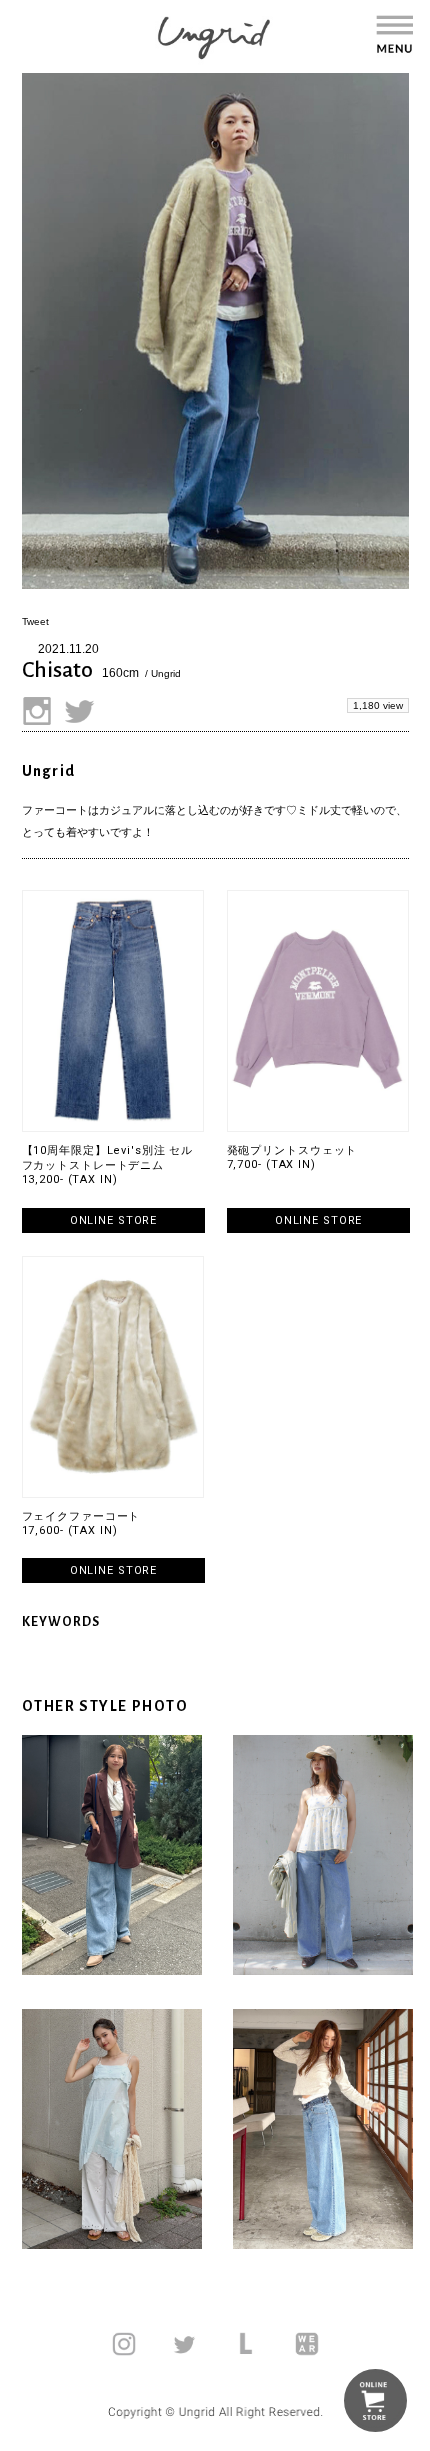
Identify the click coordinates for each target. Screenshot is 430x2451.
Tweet (35, 621)
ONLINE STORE (114, 1220)
